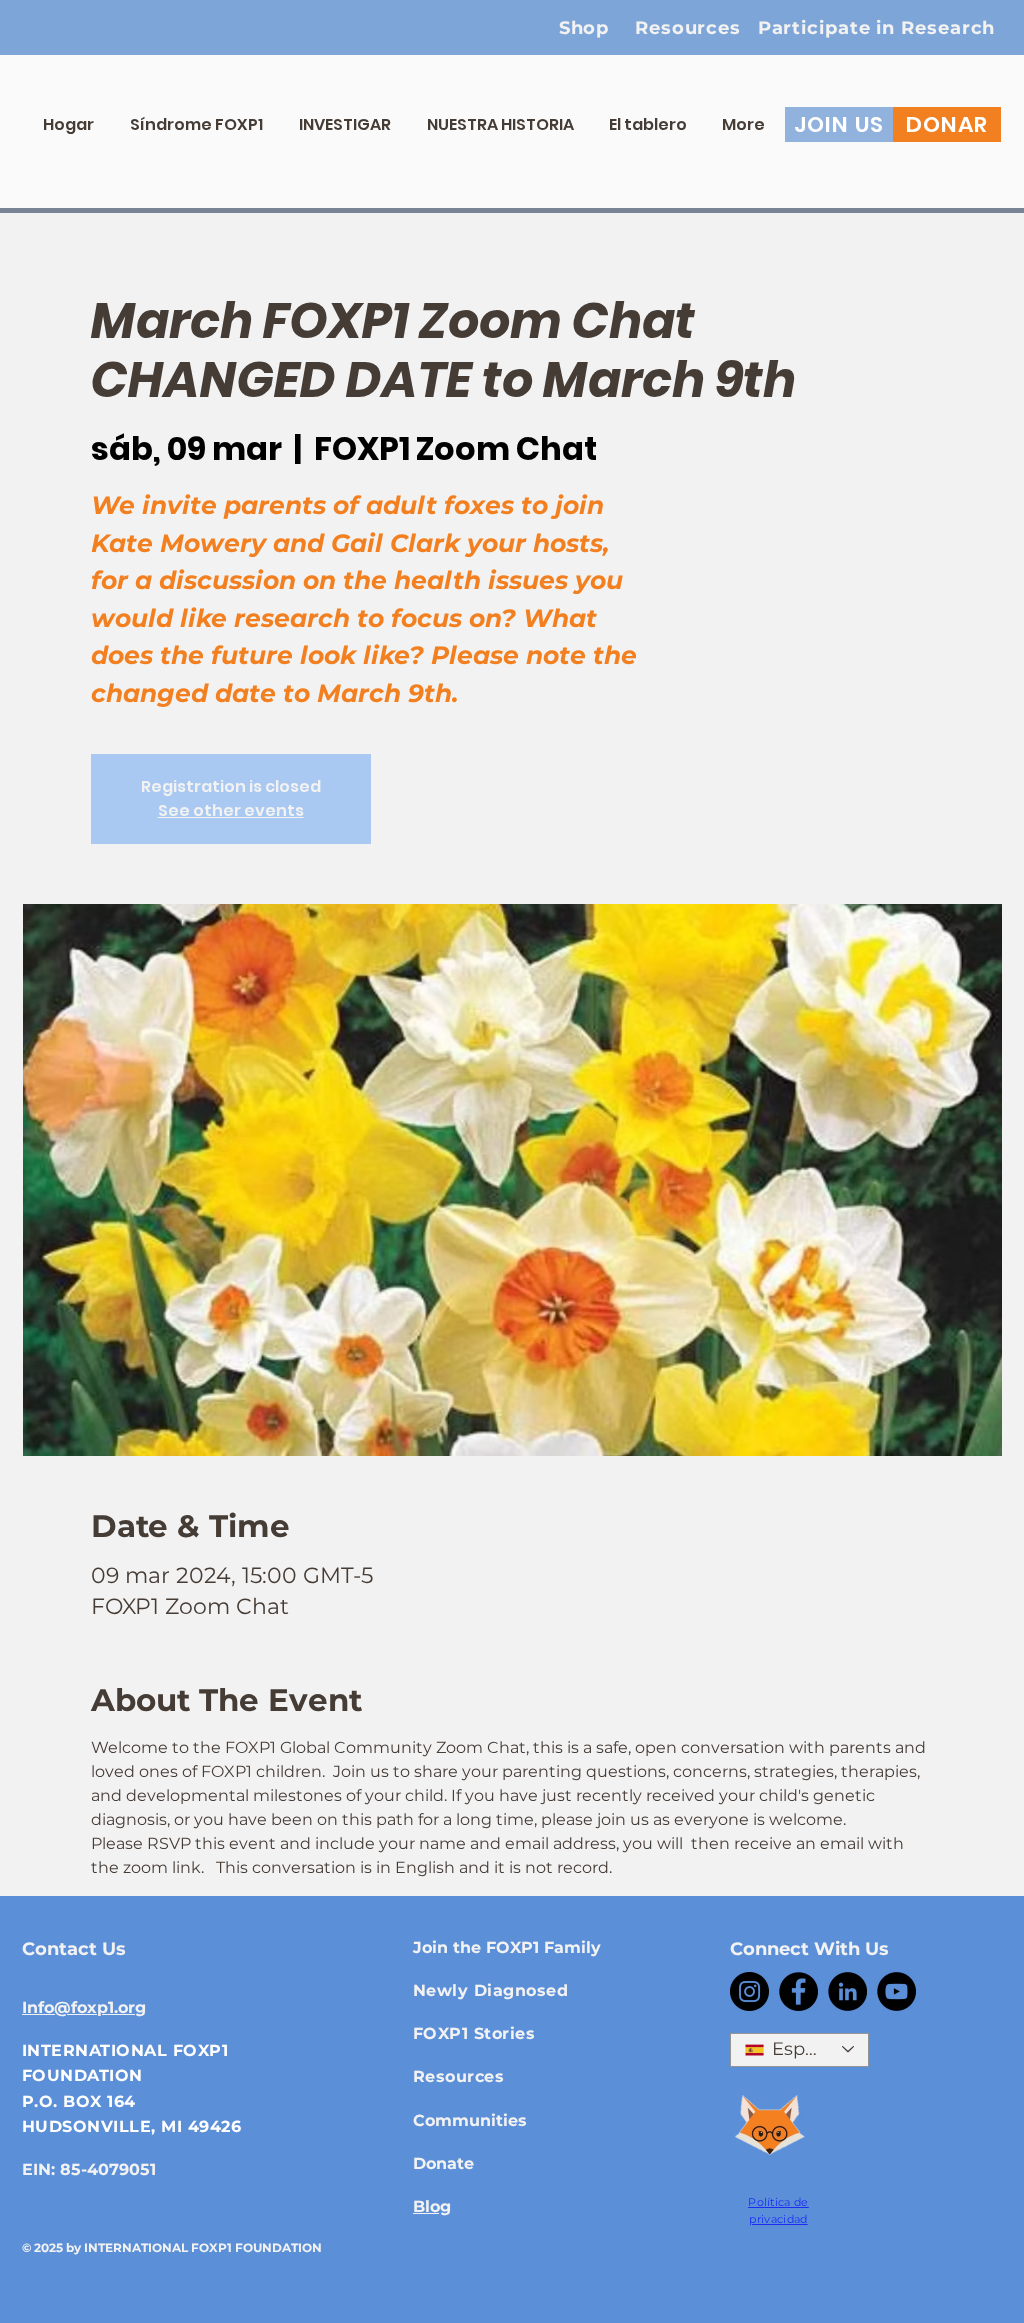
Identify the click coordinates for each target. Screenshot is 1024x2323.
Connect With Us (809, 1949)
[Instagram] (749, 1991)
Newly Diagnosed (490, 1990)
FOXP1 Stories (474, 2033)
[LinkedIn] (847, 1991)
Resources (458, 2076)
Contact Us (74, 1949)
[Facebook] (798, 1991)
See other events (231, 810)
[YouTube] (896, 1991)
